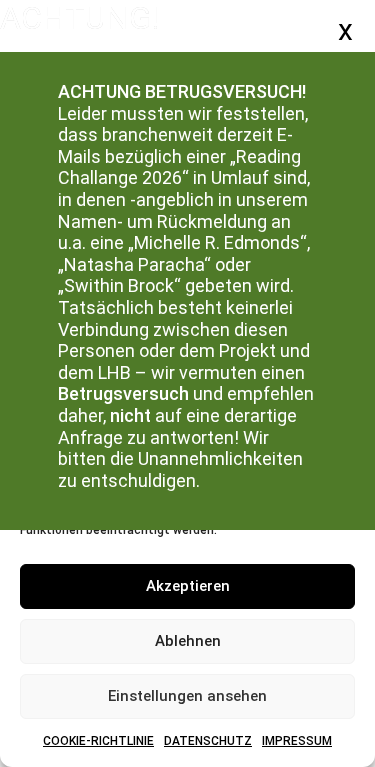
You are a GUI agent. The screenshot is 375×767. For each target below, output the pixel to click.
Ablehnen (188, 641)
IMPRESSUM (297, 741)
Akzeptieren (188, 586)
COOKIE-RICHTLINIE (98, 741)
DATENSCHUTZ (208, 741)
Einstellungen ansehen (187, 696)
